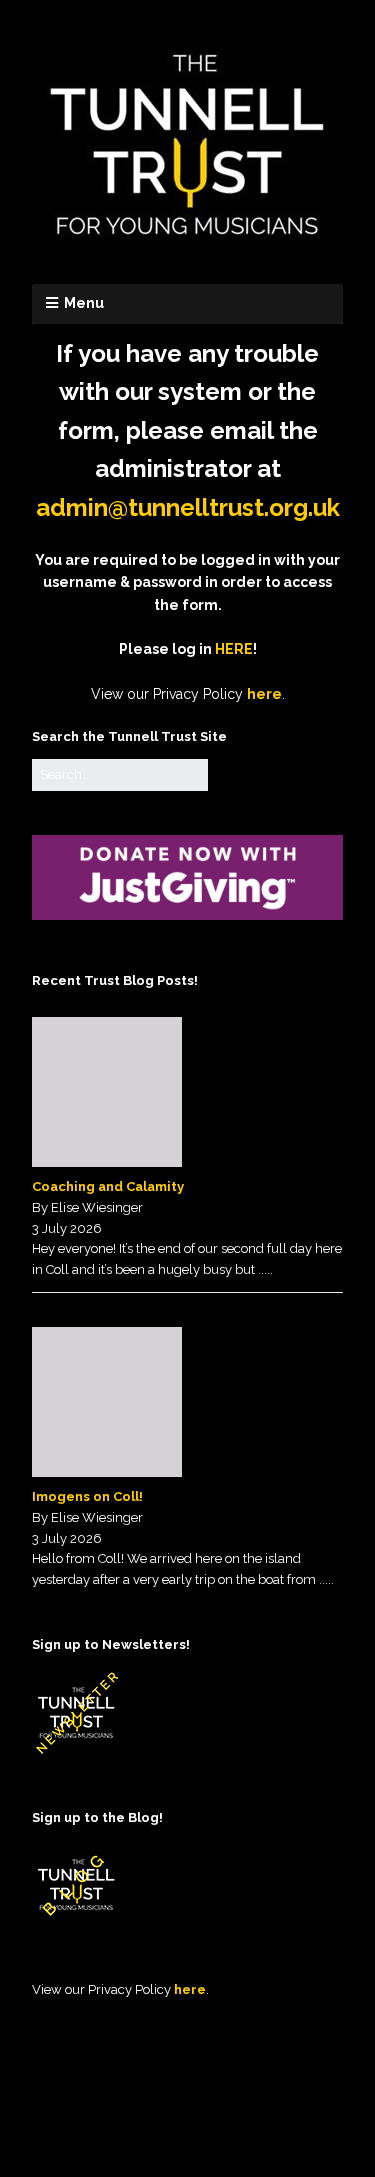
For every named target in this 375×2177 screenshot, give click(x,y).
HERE (234, 649)
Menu (84, 303)
